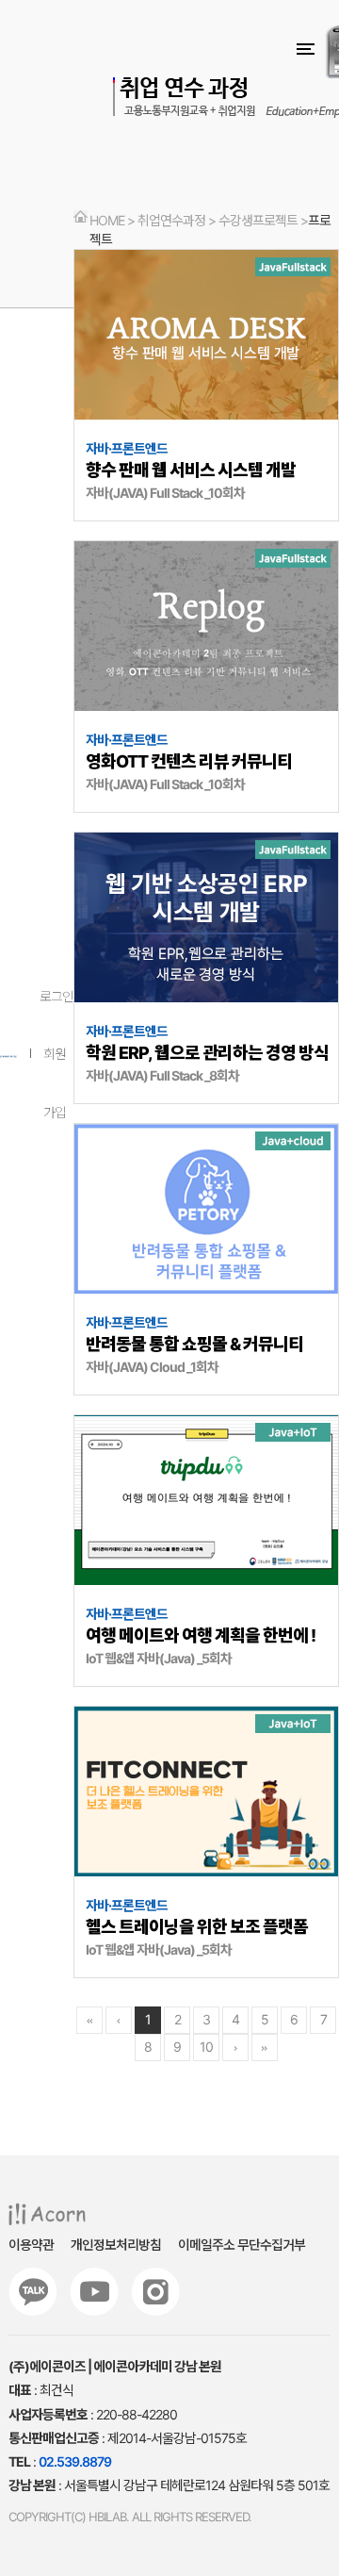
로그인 (56, 996)
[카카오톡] (33, 2292)
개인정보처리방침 (116, 2245)
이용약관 (31, 2245)
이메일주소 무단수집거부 (242, 2245)
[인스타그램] (155, 2292)
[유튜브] (94, 2292)
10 (206, 2047)
